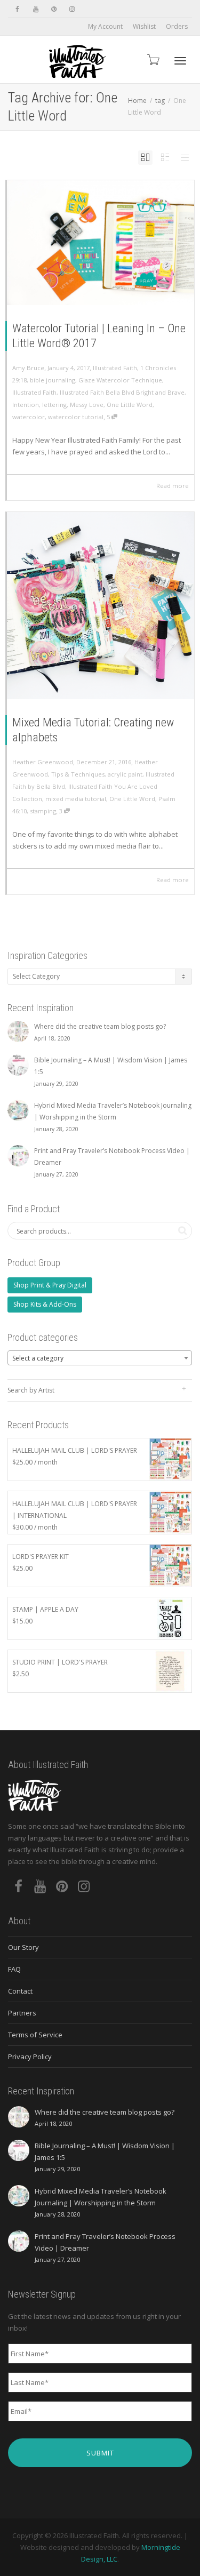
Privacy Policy (30, 2057)
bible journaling (53, 380)
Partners (22, 2013)
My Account (105, 26)
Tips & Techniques (78, 774)
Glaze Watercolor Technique (120, 380)
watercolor (29, 417)
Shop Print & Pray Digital (50, 1285)
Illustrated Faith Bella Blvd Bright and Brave (122, 392)
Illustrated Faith (115, 368)
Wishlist (144, 26)
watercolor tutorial (76, 417)
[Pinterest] (54, 9)
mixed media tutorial (76, 799)
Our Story (23, 1947)
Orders (177, 26)
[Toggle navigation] (180, 61)
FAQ (14, 1969)
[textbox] (100, 1358)
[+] (101, 243)
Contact (20, 1991)
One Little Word (130, 405)
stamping (43, 811)
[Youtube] (35, 9)
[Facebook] (17, 9)
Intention (26, 405)
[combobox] (100, 1358)
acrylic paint (125, 774)
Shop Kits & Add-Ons (45, 1304)
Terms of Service (35, 2035)
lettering (54, 405)
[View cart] (153, 59)
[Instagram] (72, 9)
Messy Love (87, 405)
